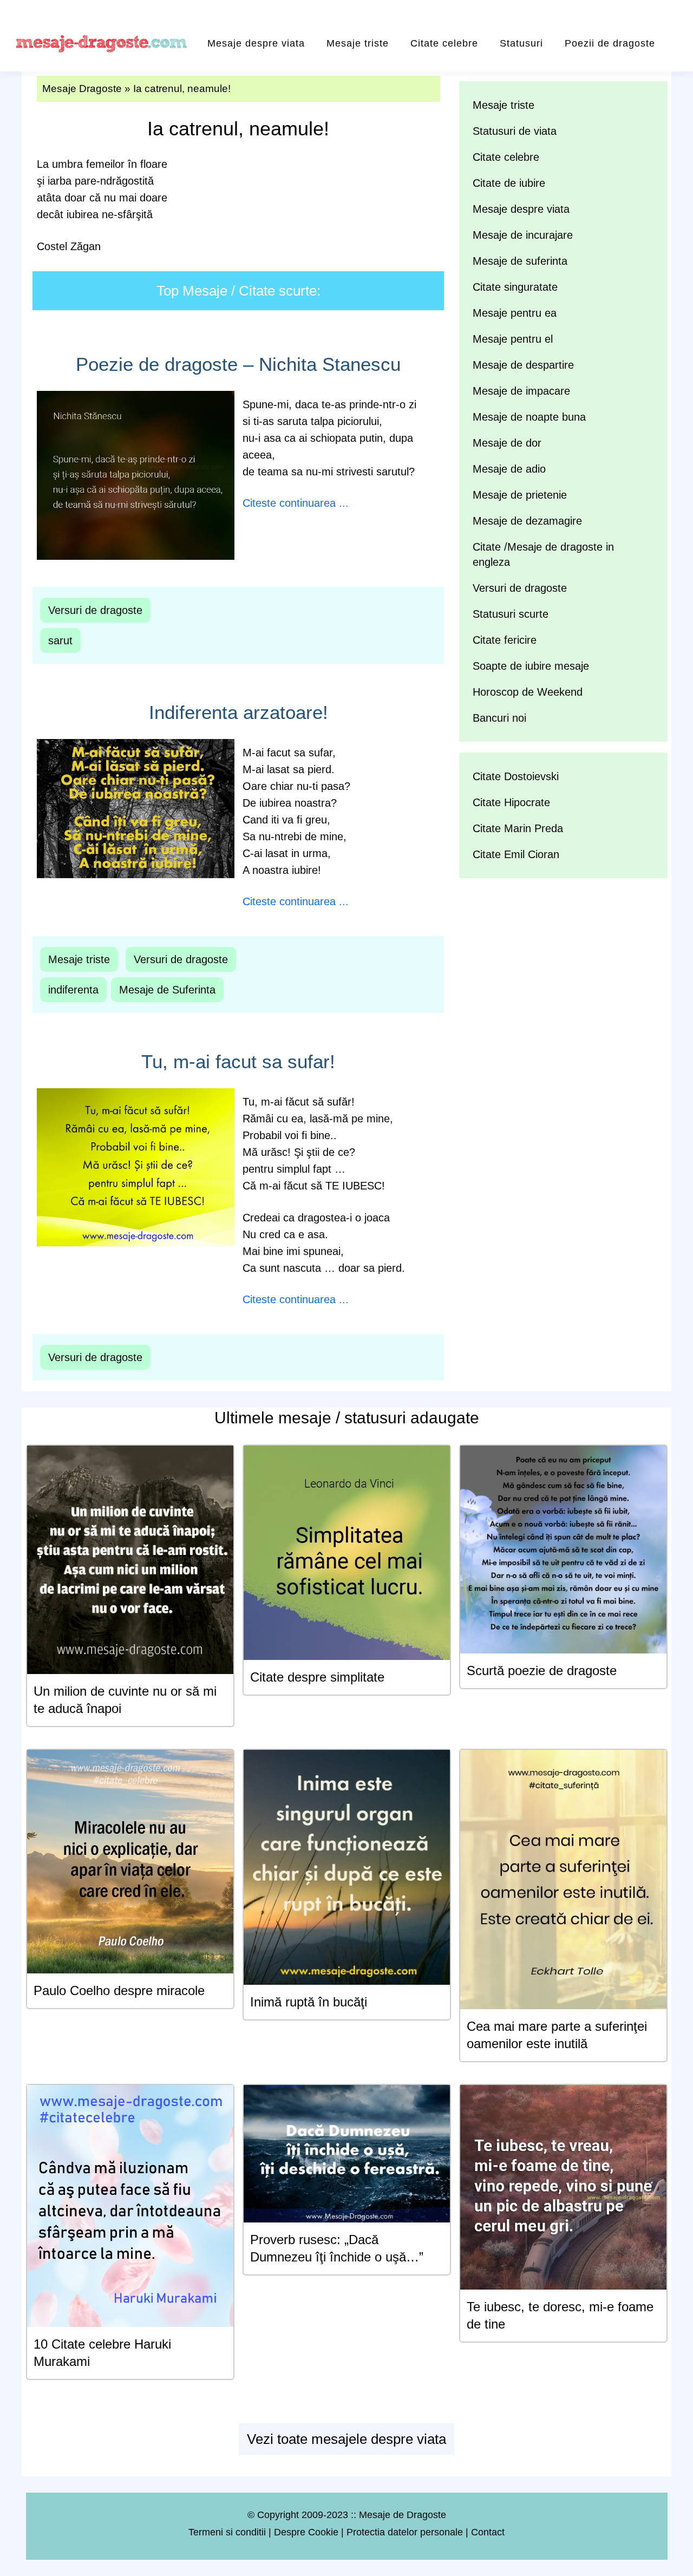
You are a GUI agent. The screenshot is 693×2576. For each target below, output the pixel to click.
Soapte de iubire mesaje (531, 666)
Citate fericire (505, 640)
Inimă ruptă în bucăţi (309, 2002)
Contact (488, 2532)
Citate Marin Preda (518, 828)
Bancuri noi (499, 718)
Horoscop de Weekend (528, 692)
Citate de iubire (509, 183)
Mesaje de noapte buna (529, 417)
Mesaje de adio (509, 469)
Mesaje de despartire (523, 365)
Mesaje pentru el (513, 339)
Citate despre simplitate (317, 1677)
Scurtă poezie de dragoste (542, 1671)
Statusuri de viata (515, 131)
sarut (60, 640)
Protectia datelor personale (405, 2532)
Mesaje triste (358, 43)
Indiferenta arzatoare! (238, 712)
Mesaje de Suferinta (167, 990)
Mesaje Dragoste (82, 89)
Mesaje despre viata (256, 43)
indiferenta (73, 990)
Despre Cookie (306, 2532)
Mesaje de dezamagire (527, 521)
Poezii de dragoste (610, 43)
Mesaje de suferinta (520, 261)
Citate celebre (444, 43)
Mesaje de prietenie (520, 495)
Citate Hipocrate (511, 802)
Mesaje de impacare (521, 391)
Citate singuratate (515, 287)
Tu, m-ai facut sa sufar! (238, 1061)
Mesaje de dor (507, 443)
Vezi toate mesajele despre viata (346, 2439)
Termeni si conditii (227, 2532)
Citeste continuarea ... (296, 503)
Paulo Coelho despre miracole (119, 1990)
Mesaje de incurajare (523, 235)
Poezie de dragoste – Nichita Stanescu (238, 364)
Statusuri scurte (511, 614)
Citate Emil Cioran (516, 854)
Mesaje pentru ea (515, 313)
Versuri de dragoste (95, 610)
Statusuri (521, 43)
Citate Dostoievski (516, 776)
